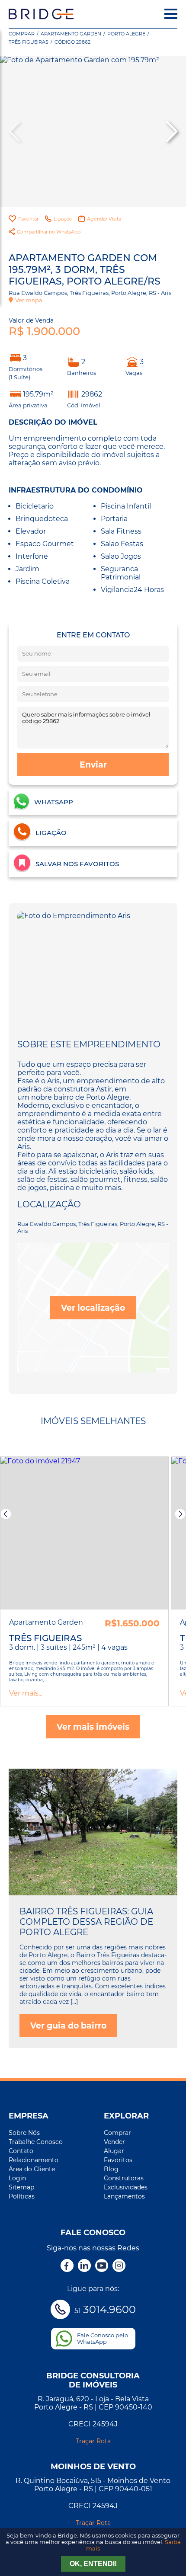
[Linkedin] (84, 2266)
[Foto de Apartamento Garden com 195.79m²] (93, 131)
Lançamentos (124, 2196)
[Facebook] (67, 2266)
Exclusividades (126, 2187)
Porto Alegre (126, 34)
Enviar (93, 765)
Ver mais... (26, 1693)
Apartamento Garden (71, 34)
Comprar (22, 34)
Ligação (63, 219)
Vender (114, 2142)
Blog (111, 2169)
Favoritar (28, 219)
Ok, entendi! (93, 2564)
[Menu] (171, 14)
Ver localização (93, 1308)
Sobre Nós (24, 2133)
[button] (171, 131)
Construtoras (124, 2178)
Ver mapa (29, 300)
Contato (21, 2151)
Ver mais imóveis (93, 1727)
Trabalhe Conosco (36, 2142)
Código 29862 (72, 42)
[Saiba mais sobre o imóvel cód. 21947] (84, 1533)
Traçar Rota (93, 2441)
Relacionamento (34, 2160)
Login (17, 2178)
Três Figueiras (29, 42)
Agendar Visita (104, 219)
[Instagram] (119, 2266)
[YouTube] (102, 2266)
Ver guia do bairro (68, 2026)
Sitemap (21, 2187)
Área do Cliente (32, 2169)
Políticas (22, 2196)
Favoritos (118, 2160)
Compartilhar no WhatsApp (49, 232)
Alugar (114, 2151)
